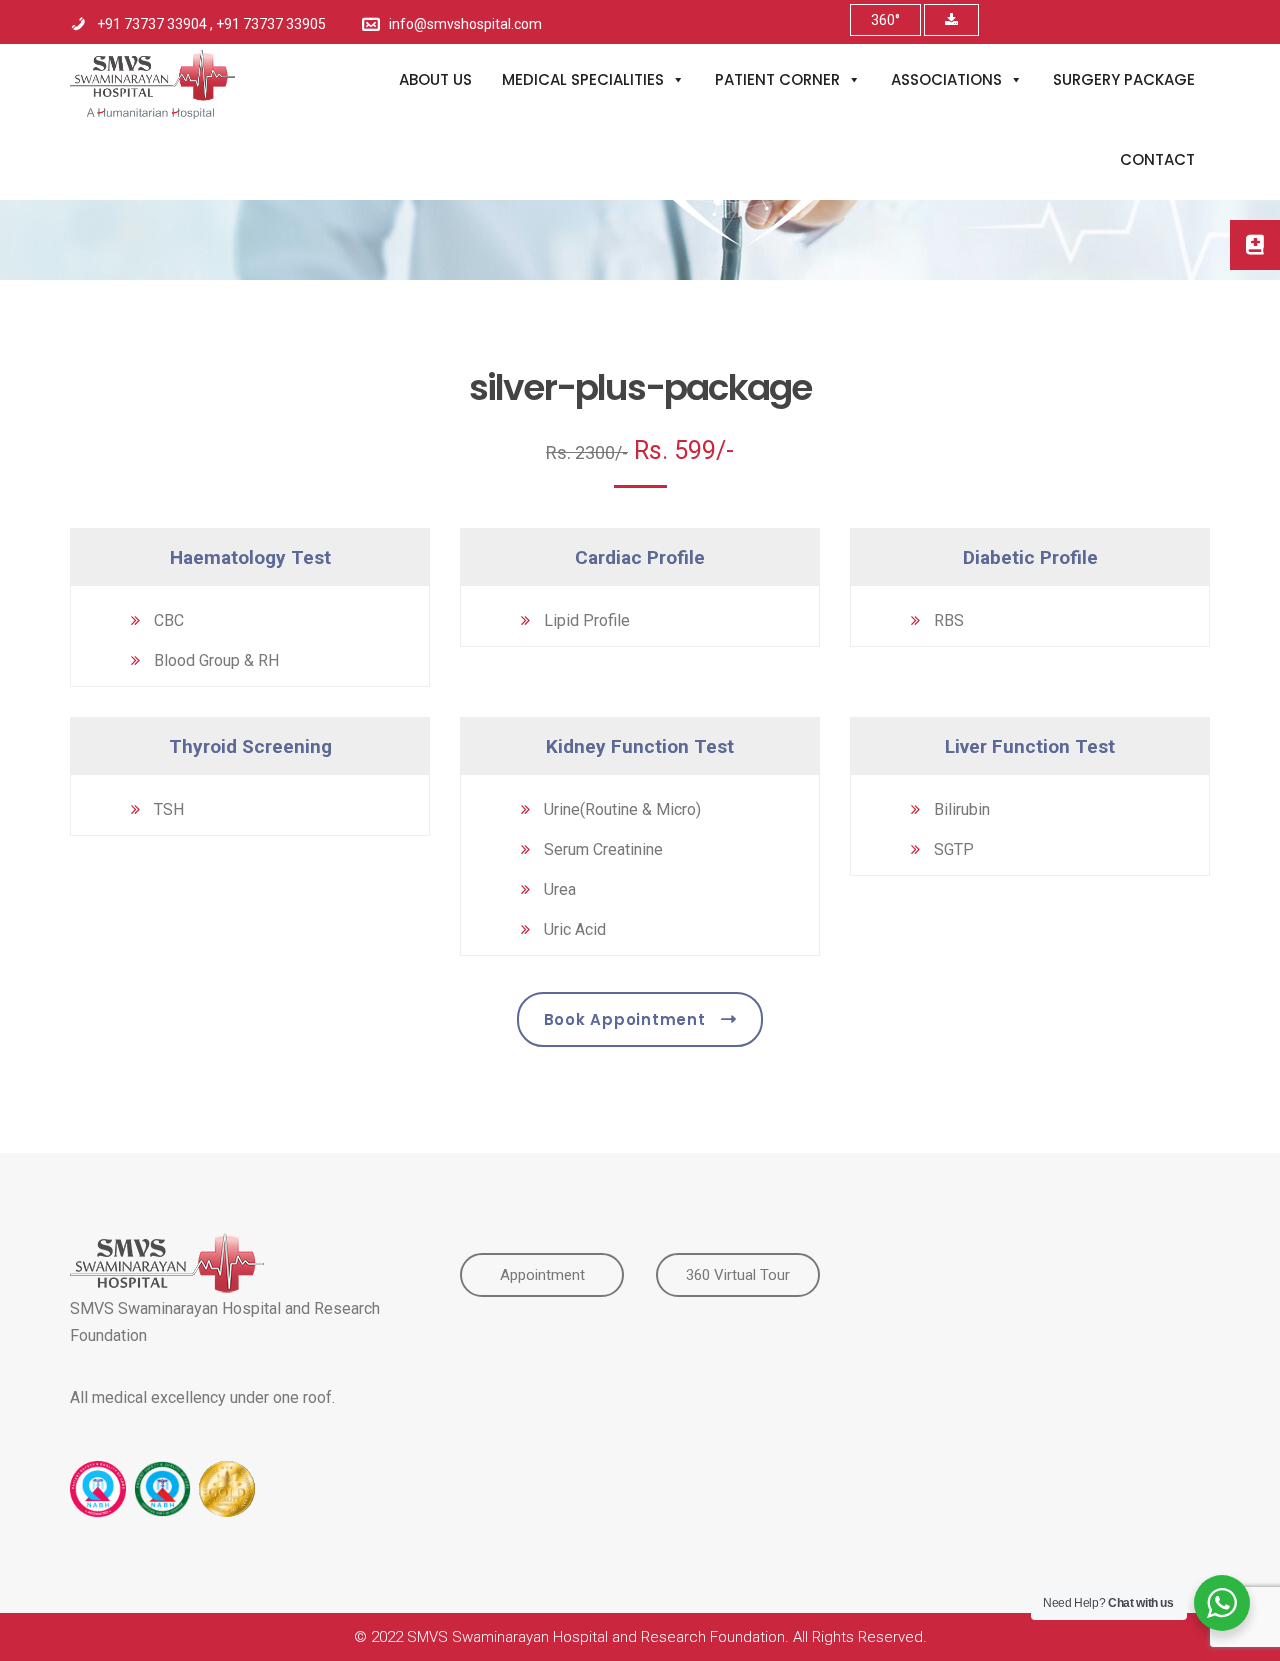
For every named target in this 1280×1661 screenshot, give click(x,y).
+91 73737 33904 (153, 24)
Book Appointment (625, 1019)
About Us (435, 79)
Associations (946, 79)
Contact (1157, 159)
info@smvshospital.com (465, 24)
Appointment (542, 1275)
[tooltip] (1255, 245)
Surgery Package (1124, 79)
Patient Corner (777, 79)
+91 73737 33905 (271, 24)
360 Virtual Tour (738, 1275)
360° (885, 20)
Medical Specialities (583, 79)
